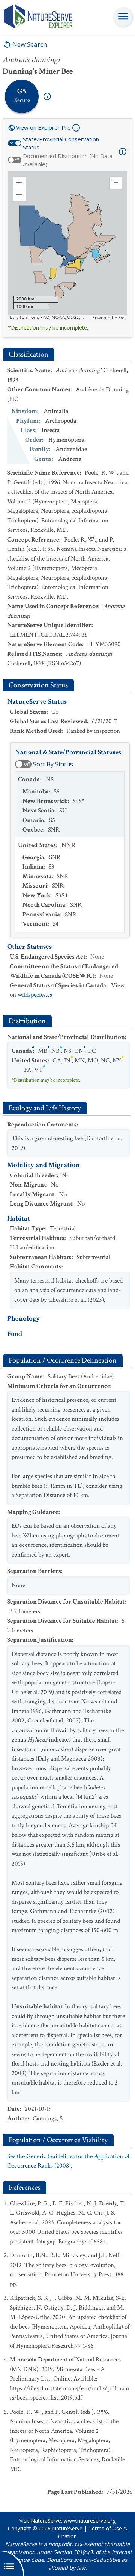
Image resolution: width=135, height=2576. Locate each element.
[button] (19, 183)
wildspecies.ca (35, 995)
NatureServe (67, 2528)
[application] (67, 246)
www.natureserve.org (90, 2521)
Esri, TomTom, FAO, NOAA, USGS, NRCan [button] (50, 317)
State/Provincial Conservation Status (61, 143)
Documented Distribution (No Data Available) (68, 160)
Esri (122, 318)
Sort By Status (53, 764)
